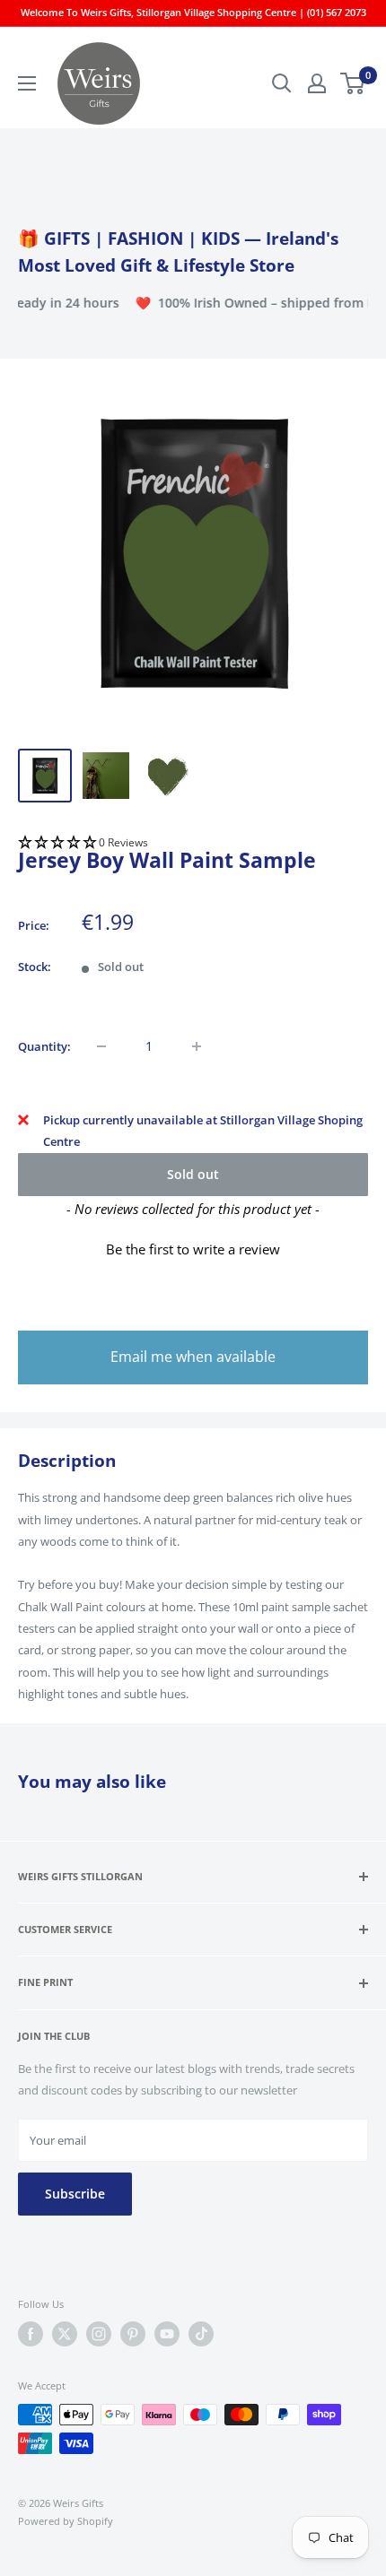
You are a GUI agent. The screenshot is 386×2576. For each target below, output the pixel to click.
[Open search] (282, 83)
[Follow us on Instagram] (99, 2334)
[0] (353, 83)
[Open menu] (27, 83)
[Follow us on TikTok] (201, 2334)
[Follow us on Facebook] (31, 2334)
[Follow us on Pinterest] (133, 2334)
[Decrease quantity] (101, 1046)
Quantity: (44, 1046)
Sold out (193, 1174)
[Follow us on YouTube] (167, 2334)
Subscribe (75, 2194)
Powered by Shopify (66, 2521)
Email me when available (193, 1357)
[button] (193, 843)
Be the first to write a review (193, 1249)
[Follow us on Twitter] (65, 2334)
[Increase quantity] (197, 1046)
